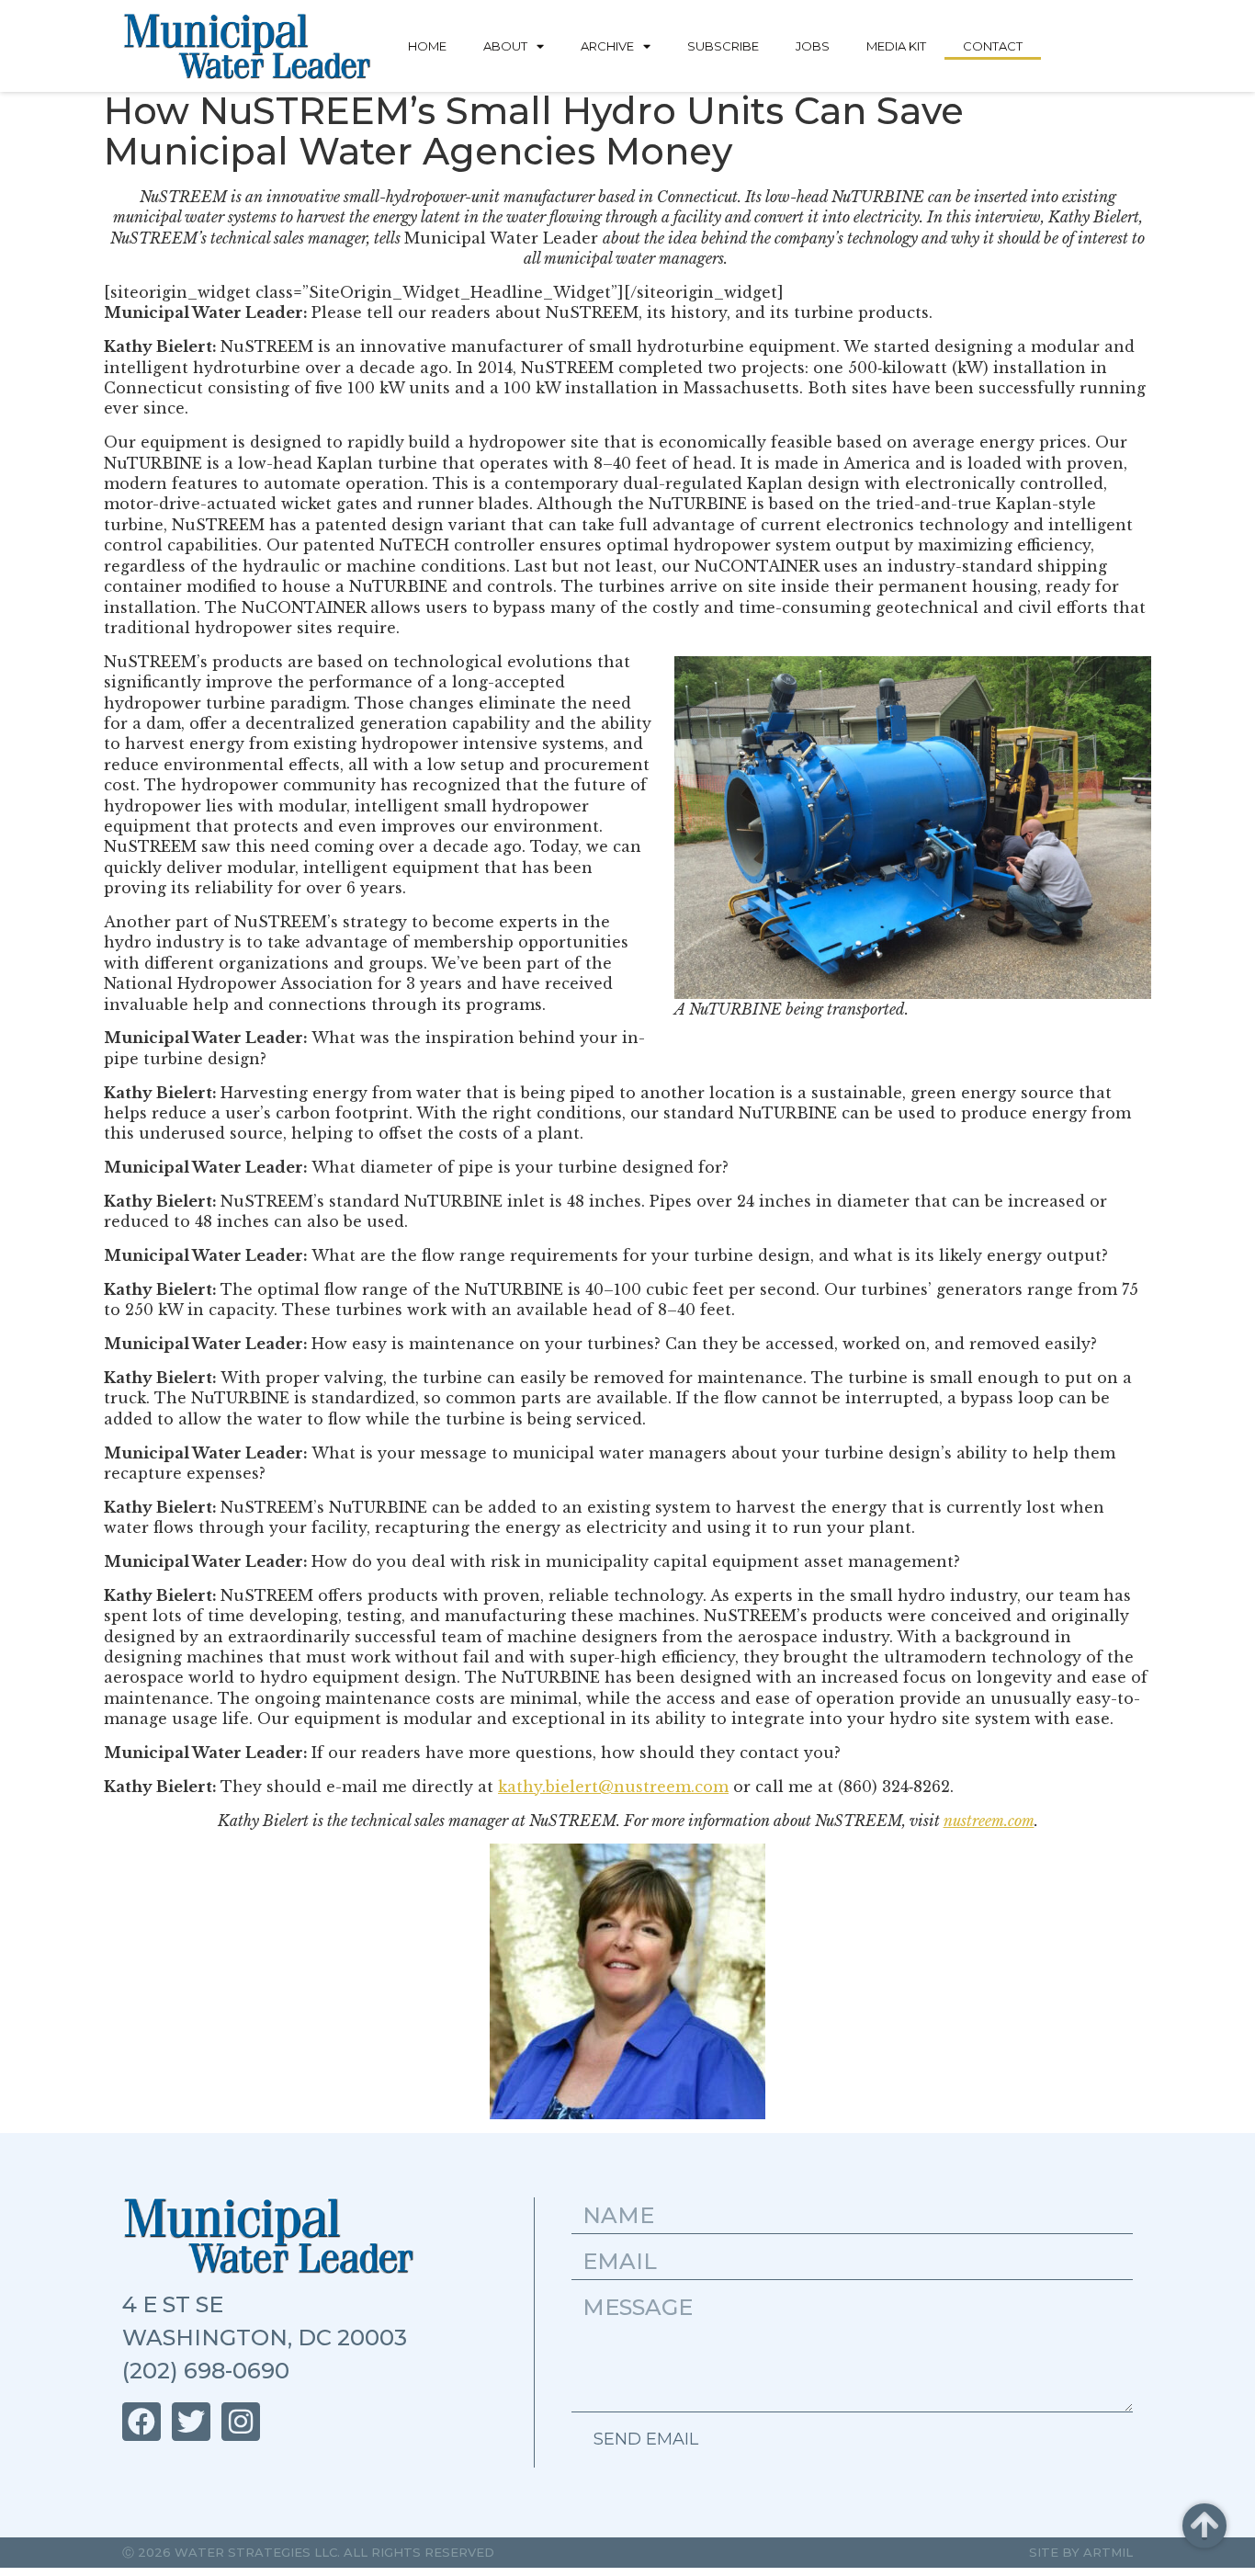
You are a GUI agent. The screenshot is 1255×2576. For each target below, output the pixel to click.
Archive (607, 46)
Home (427, 46)
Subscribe (723, 46)
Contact (993, 46)
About (505, 46)
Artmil (1108, 2552)
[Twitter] (191, 2422)
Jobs (813, 46)
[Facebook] (141, 2422)
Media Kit (896, 46)
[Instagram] (241, 2422)
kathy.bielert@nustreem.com (613, 1787)
